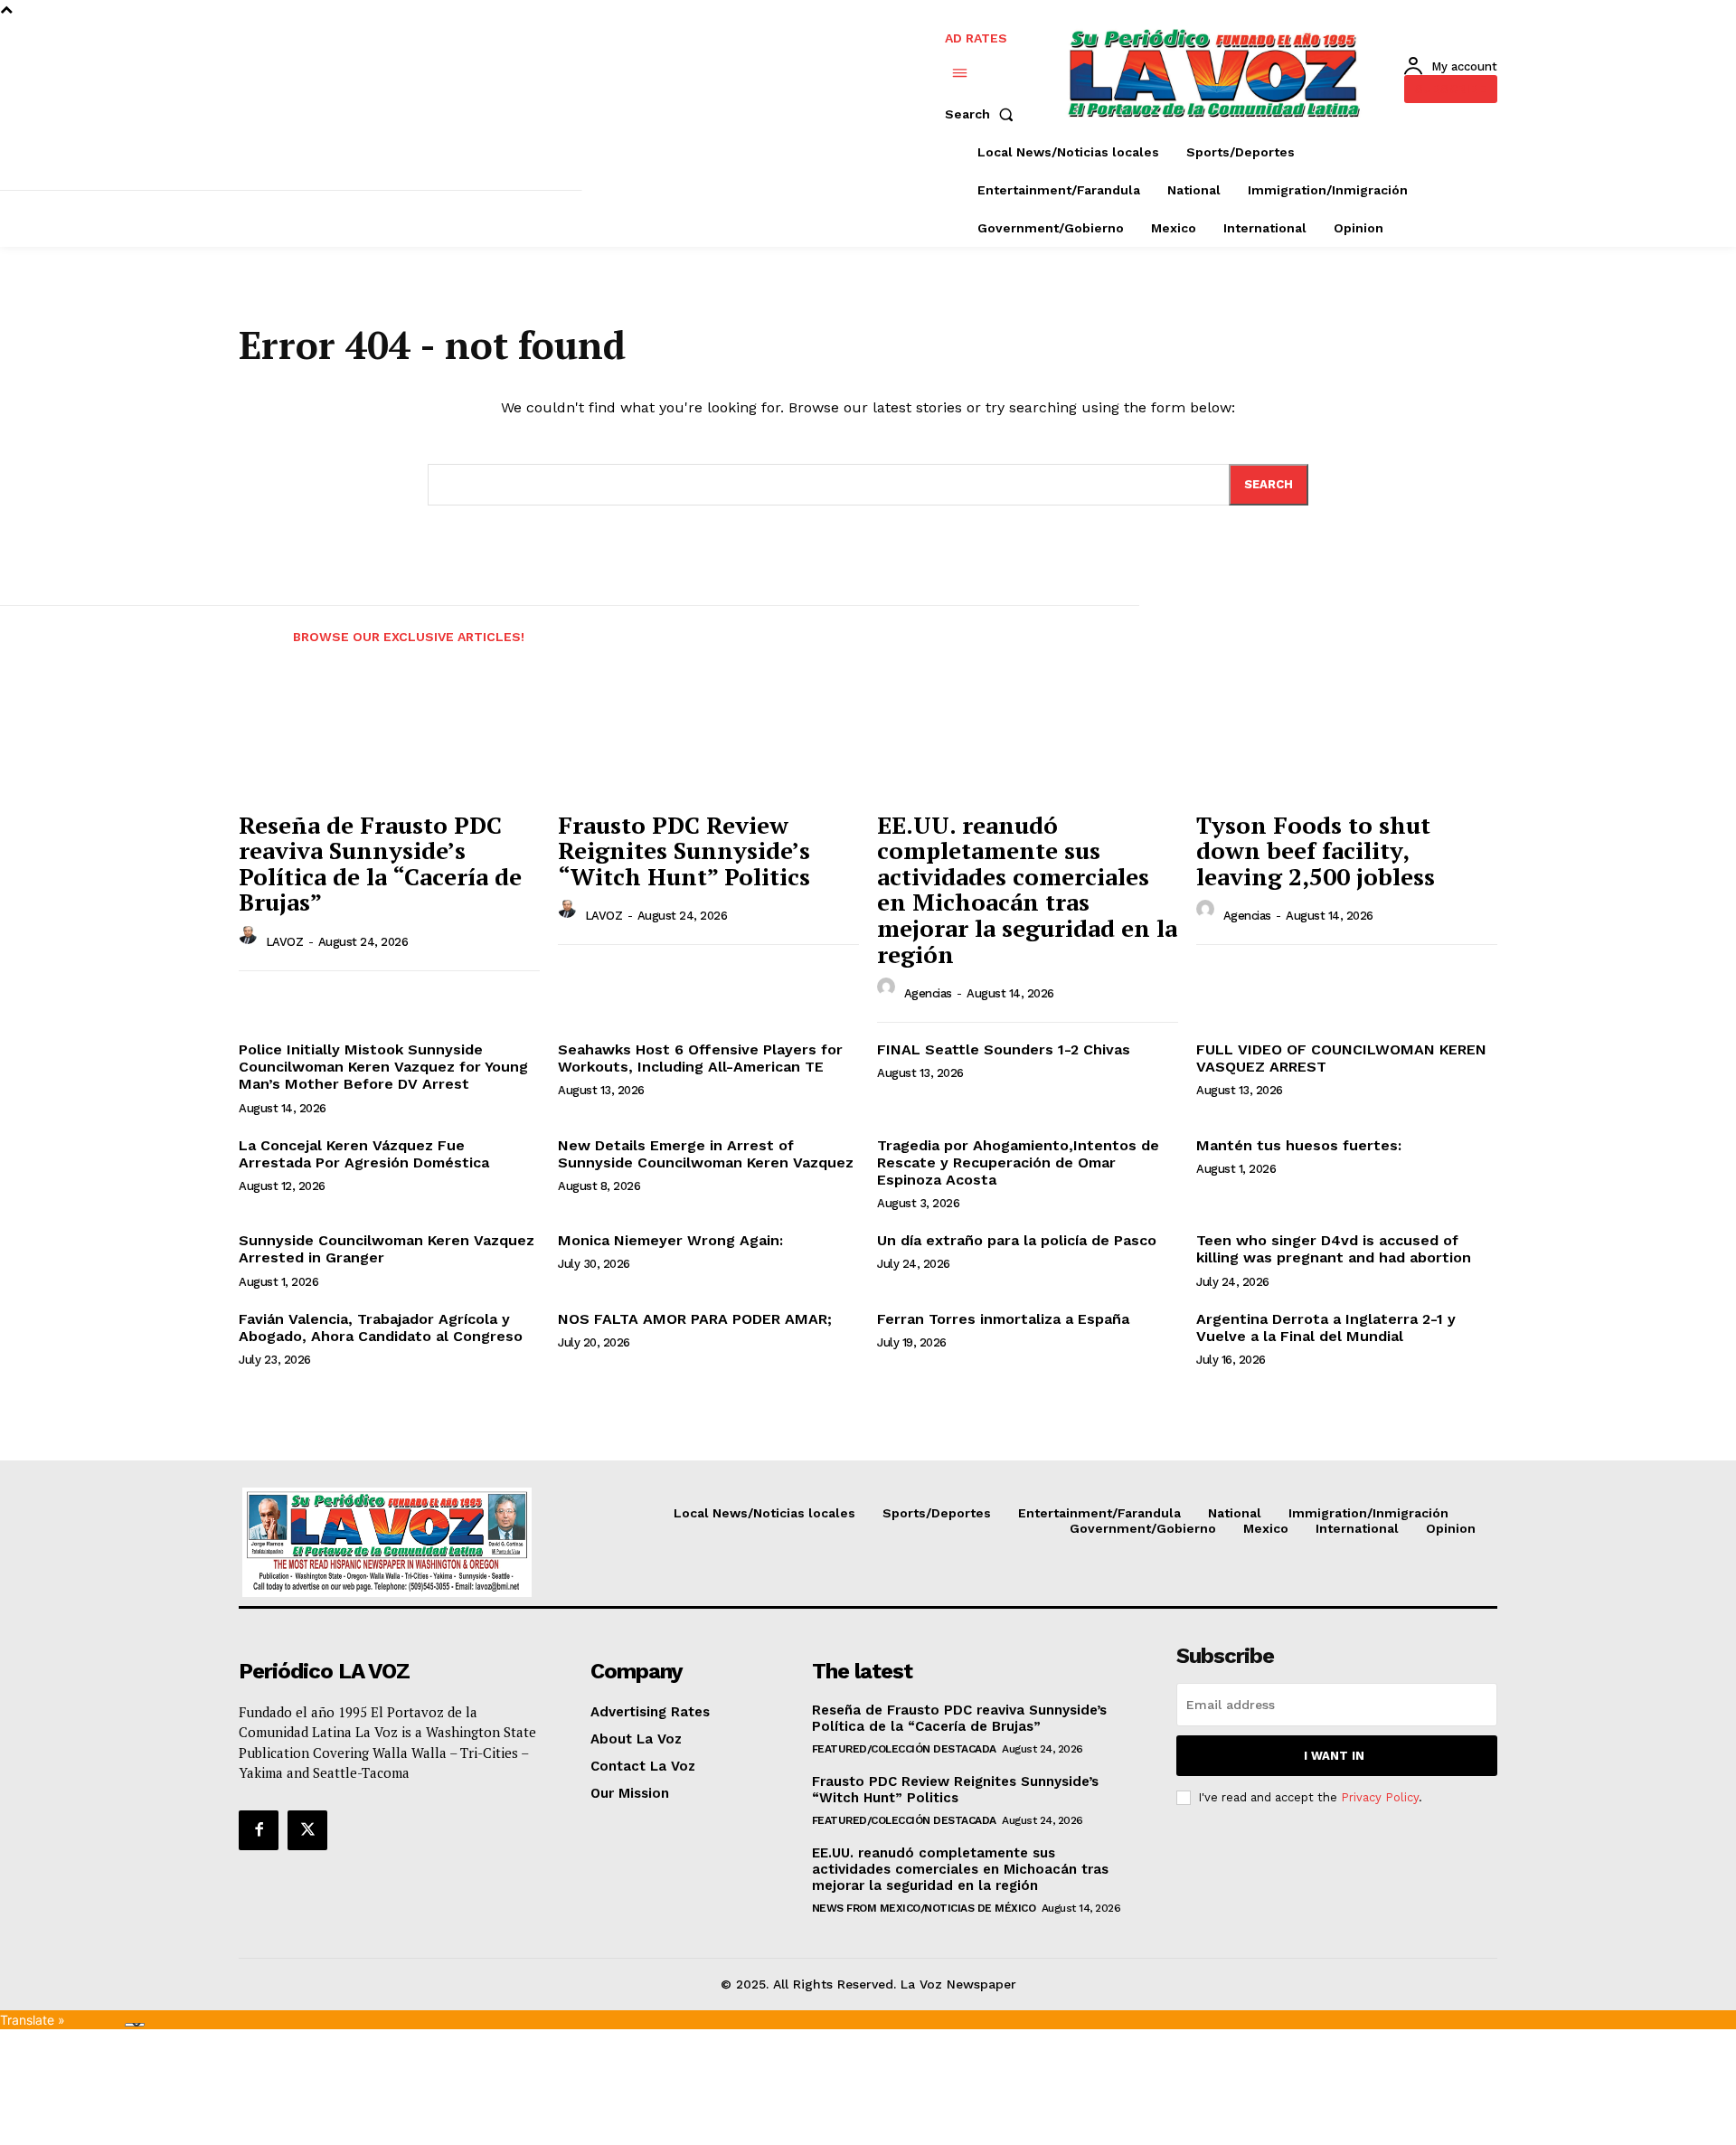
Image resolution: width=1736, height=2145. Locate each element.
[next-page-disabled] (1524, 626)
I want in (1334, 1756)
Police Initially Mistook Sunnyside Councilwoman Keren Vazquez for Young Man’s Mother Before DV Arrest (383, 1067)
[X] (307, 1830)
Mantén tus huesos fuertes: (1299, 1145)
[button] (983, 114)
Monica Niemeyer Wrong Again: (670, 1240)
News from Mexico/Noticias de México (924, 1908)
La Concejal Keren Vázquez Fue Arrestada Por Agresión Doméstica (364, 1154)
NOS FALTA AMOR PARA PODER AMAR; (695, 1319)
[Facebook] (259, 1830)
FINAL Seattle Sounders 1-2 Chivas (1004, 1049)
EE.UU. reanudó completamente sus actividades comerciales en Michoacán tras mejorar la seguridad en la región (1027, 889)
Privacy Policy (1380, 1797)
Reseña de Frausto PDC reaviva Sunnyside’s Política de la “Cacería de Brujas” (380, 864)
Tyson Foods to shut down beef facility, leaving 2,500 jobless (1316, 850)
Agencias (928, 993)
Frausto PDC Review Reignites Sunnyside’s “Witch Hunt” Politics (684, 850)
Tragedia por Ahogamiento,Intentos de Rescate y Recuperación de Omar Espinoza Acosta (1018, 1162)
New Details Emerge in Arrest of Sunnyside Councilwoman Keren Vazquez (706, 1154)
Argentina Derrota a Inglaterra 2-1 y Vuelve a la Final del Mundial (1326, 1328)
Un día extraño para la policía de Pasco (1017, 1240)
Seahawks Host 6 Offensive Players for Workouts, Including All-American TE (700, 1058)
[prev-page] (255, 626)
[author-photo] (250, 940)
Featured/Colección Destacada (904, 1749)
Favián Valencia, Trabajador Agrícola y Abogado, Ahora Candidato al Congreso (381, 1328)
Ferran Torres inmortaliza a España (1003, 1319)
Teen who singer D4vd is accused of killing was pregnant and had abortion (1334, 1249)
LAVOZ (285, 942)
